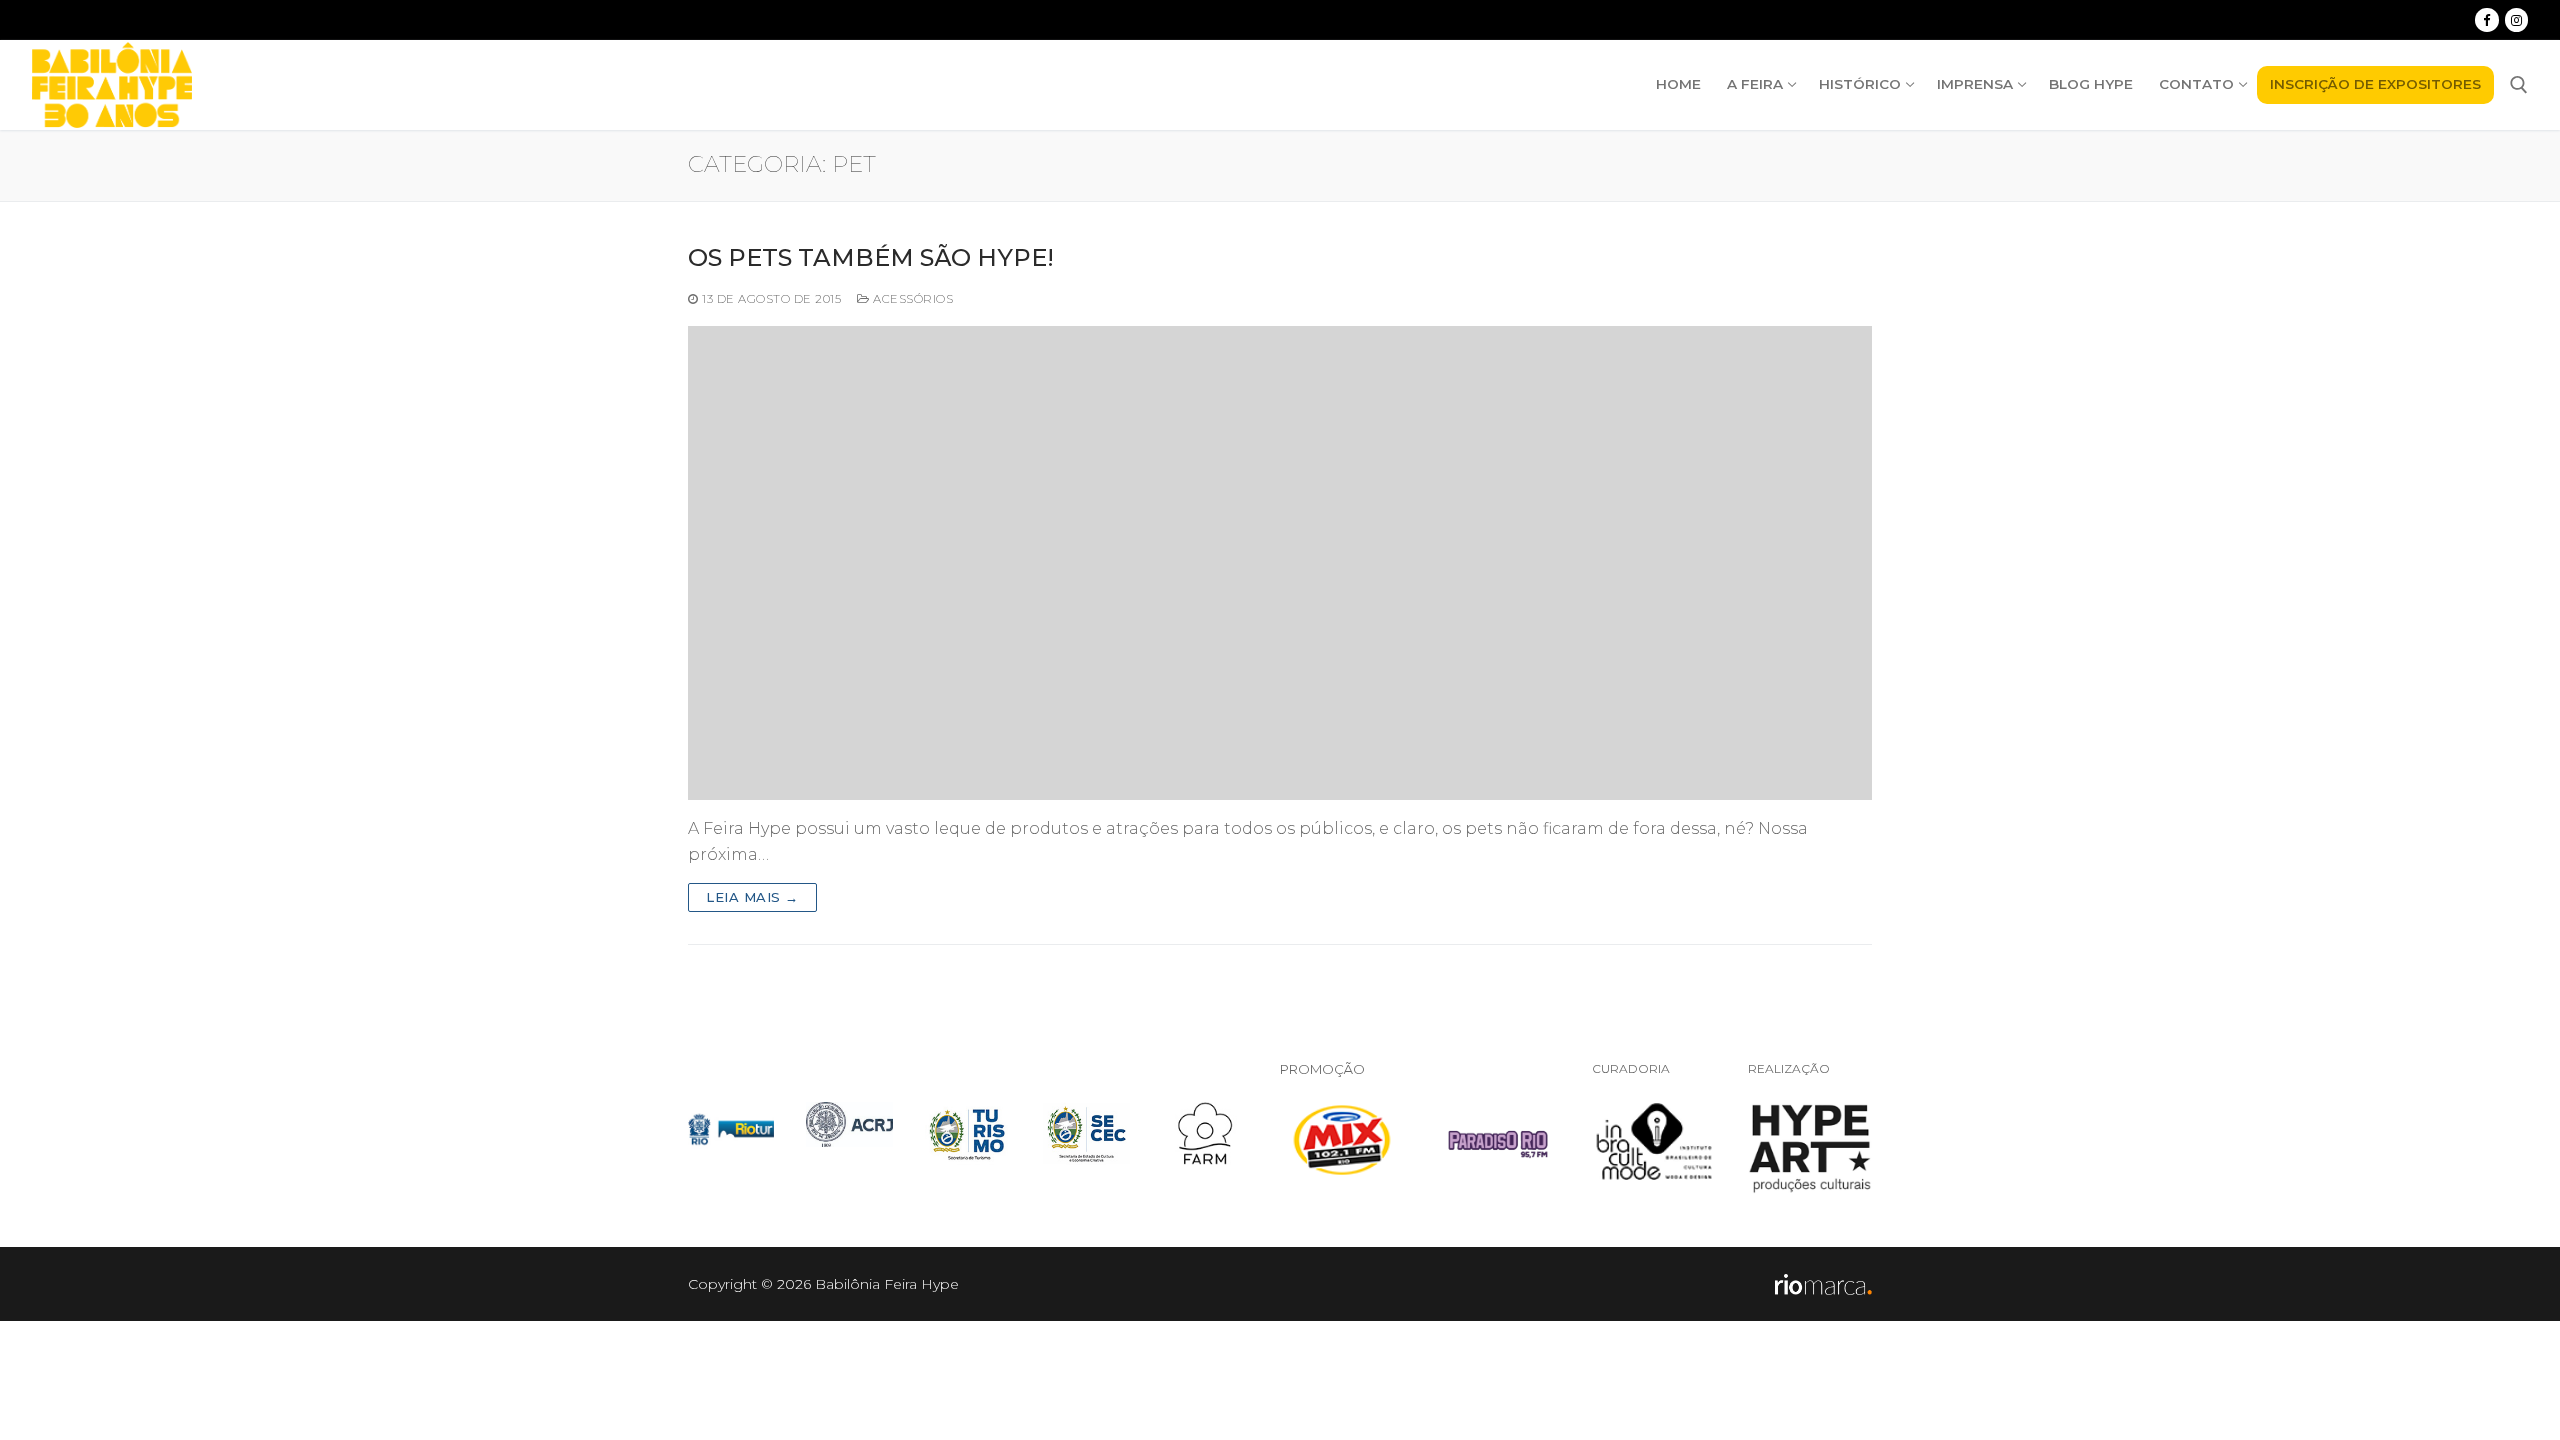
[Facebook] (2486, 19)
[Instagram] (2516, 19)
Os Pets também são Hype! (871, 257)
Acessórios (911, 299)
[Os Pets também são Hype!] (1280, 563)
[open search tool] (2519, 85)
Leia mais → (752, 897)
